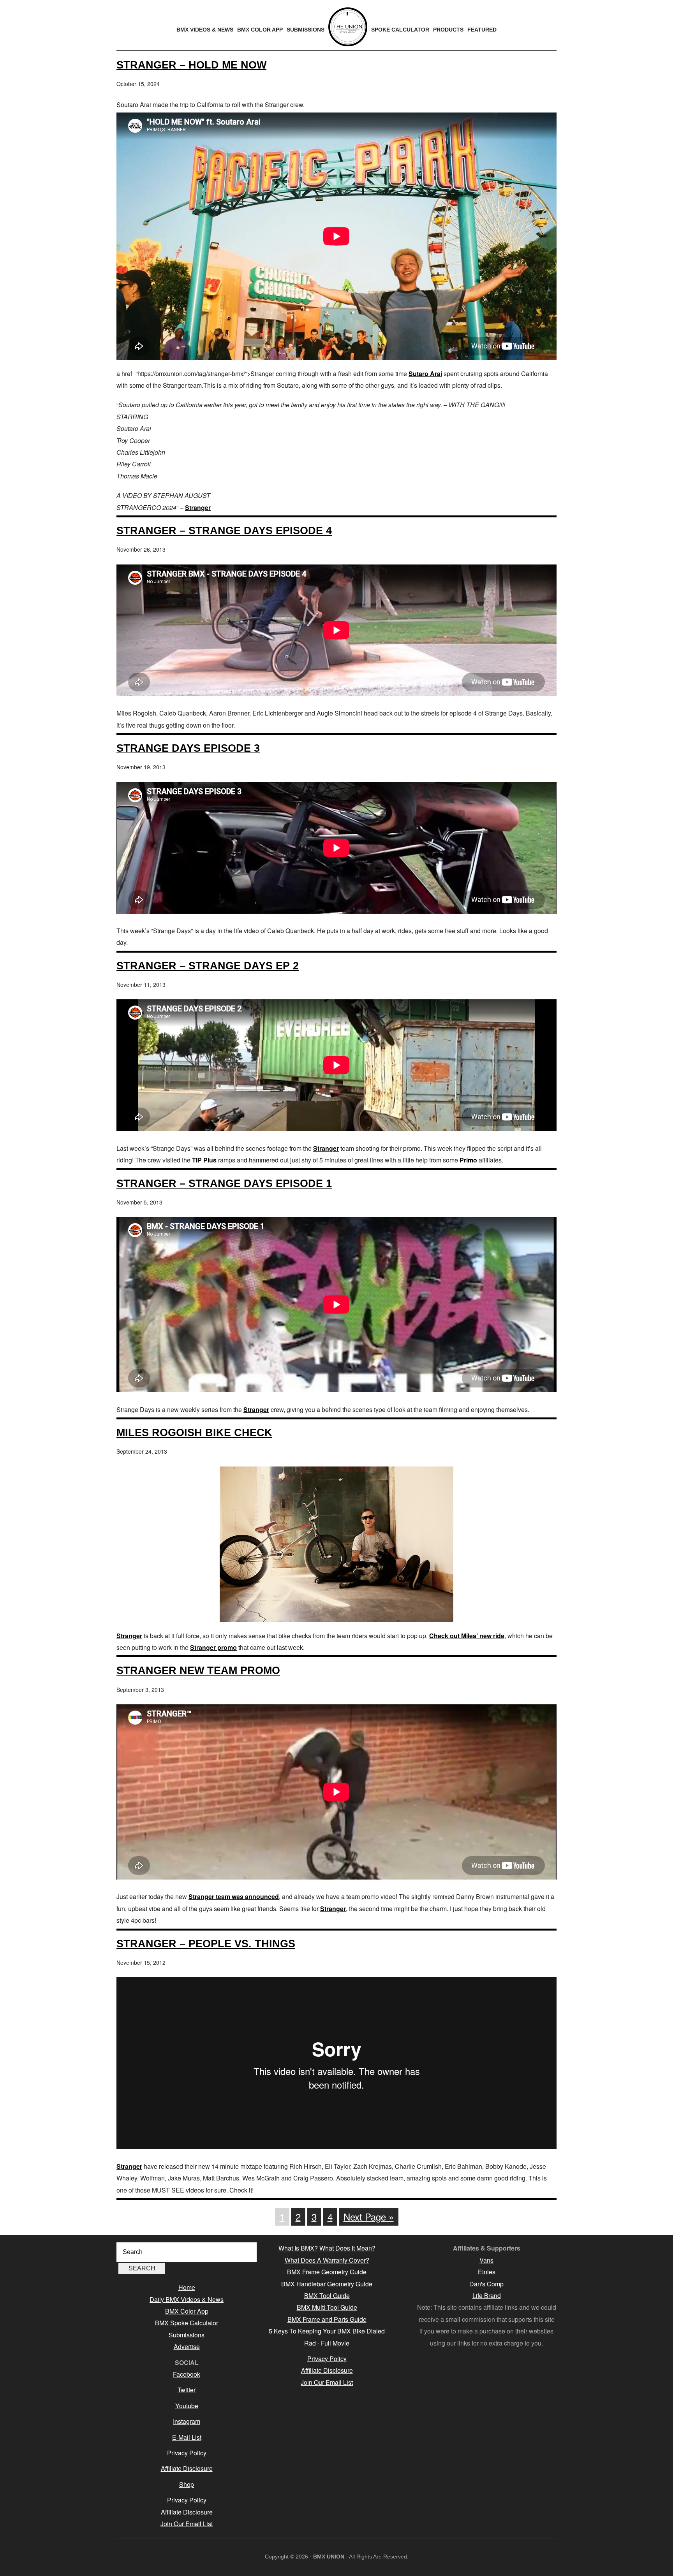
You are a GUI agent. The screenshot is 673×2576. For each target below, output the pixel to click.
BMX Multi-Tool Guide (327, 2307)
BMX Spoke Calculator (187, 2323)
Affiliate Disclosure (187, 2468)
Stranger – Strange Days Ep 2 (208, 966)
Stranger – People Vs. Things (206, 1944)
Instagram (187, 2421)
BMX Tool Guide (327, 2296)
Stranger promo (213, 1647)
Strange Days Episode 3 (188, 748)
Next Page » (369, 2216)
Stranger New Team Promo (198, 1670)
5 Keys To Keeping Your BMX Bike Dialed (327, 2331)
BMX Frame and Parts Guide (327, 2319)
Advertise (187, 2347)
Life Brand (487, 2296)
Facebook (187, 2374)
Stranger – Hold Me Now (191, 65)
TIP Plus (204, 1160)
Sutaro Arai (425, 374)
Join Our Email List (187, 2524)
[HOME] (348, 27)
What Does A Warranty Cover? (327, 2260)
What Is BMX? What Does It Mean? (327, 2248)
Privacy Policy (187, 2453)
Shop (187, 2484)
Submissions (187, 2335)
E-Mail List (187, 2437)
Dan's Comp (486, 2284)
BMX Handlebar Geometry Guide (327, 2284)
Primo (468, 1160)
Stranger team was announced (234, 1896)
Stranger (198, 507)
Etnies (487, 2272)
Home (187, 2287)
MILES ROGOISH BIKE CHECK (194, 1432)
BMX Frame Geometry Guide (327, 2272)
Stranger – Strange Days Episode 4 (224, 530)
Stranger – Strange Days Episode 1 (224, 1183)
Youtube (187, 2406)
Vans (486, 2260)
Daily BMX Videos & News (187, 2299)
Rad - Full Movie (327, 2343)
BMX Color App (187, 2311)
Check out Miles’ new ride (467, 1636)
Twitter (187, 2390)
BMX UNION (329, 2557)
